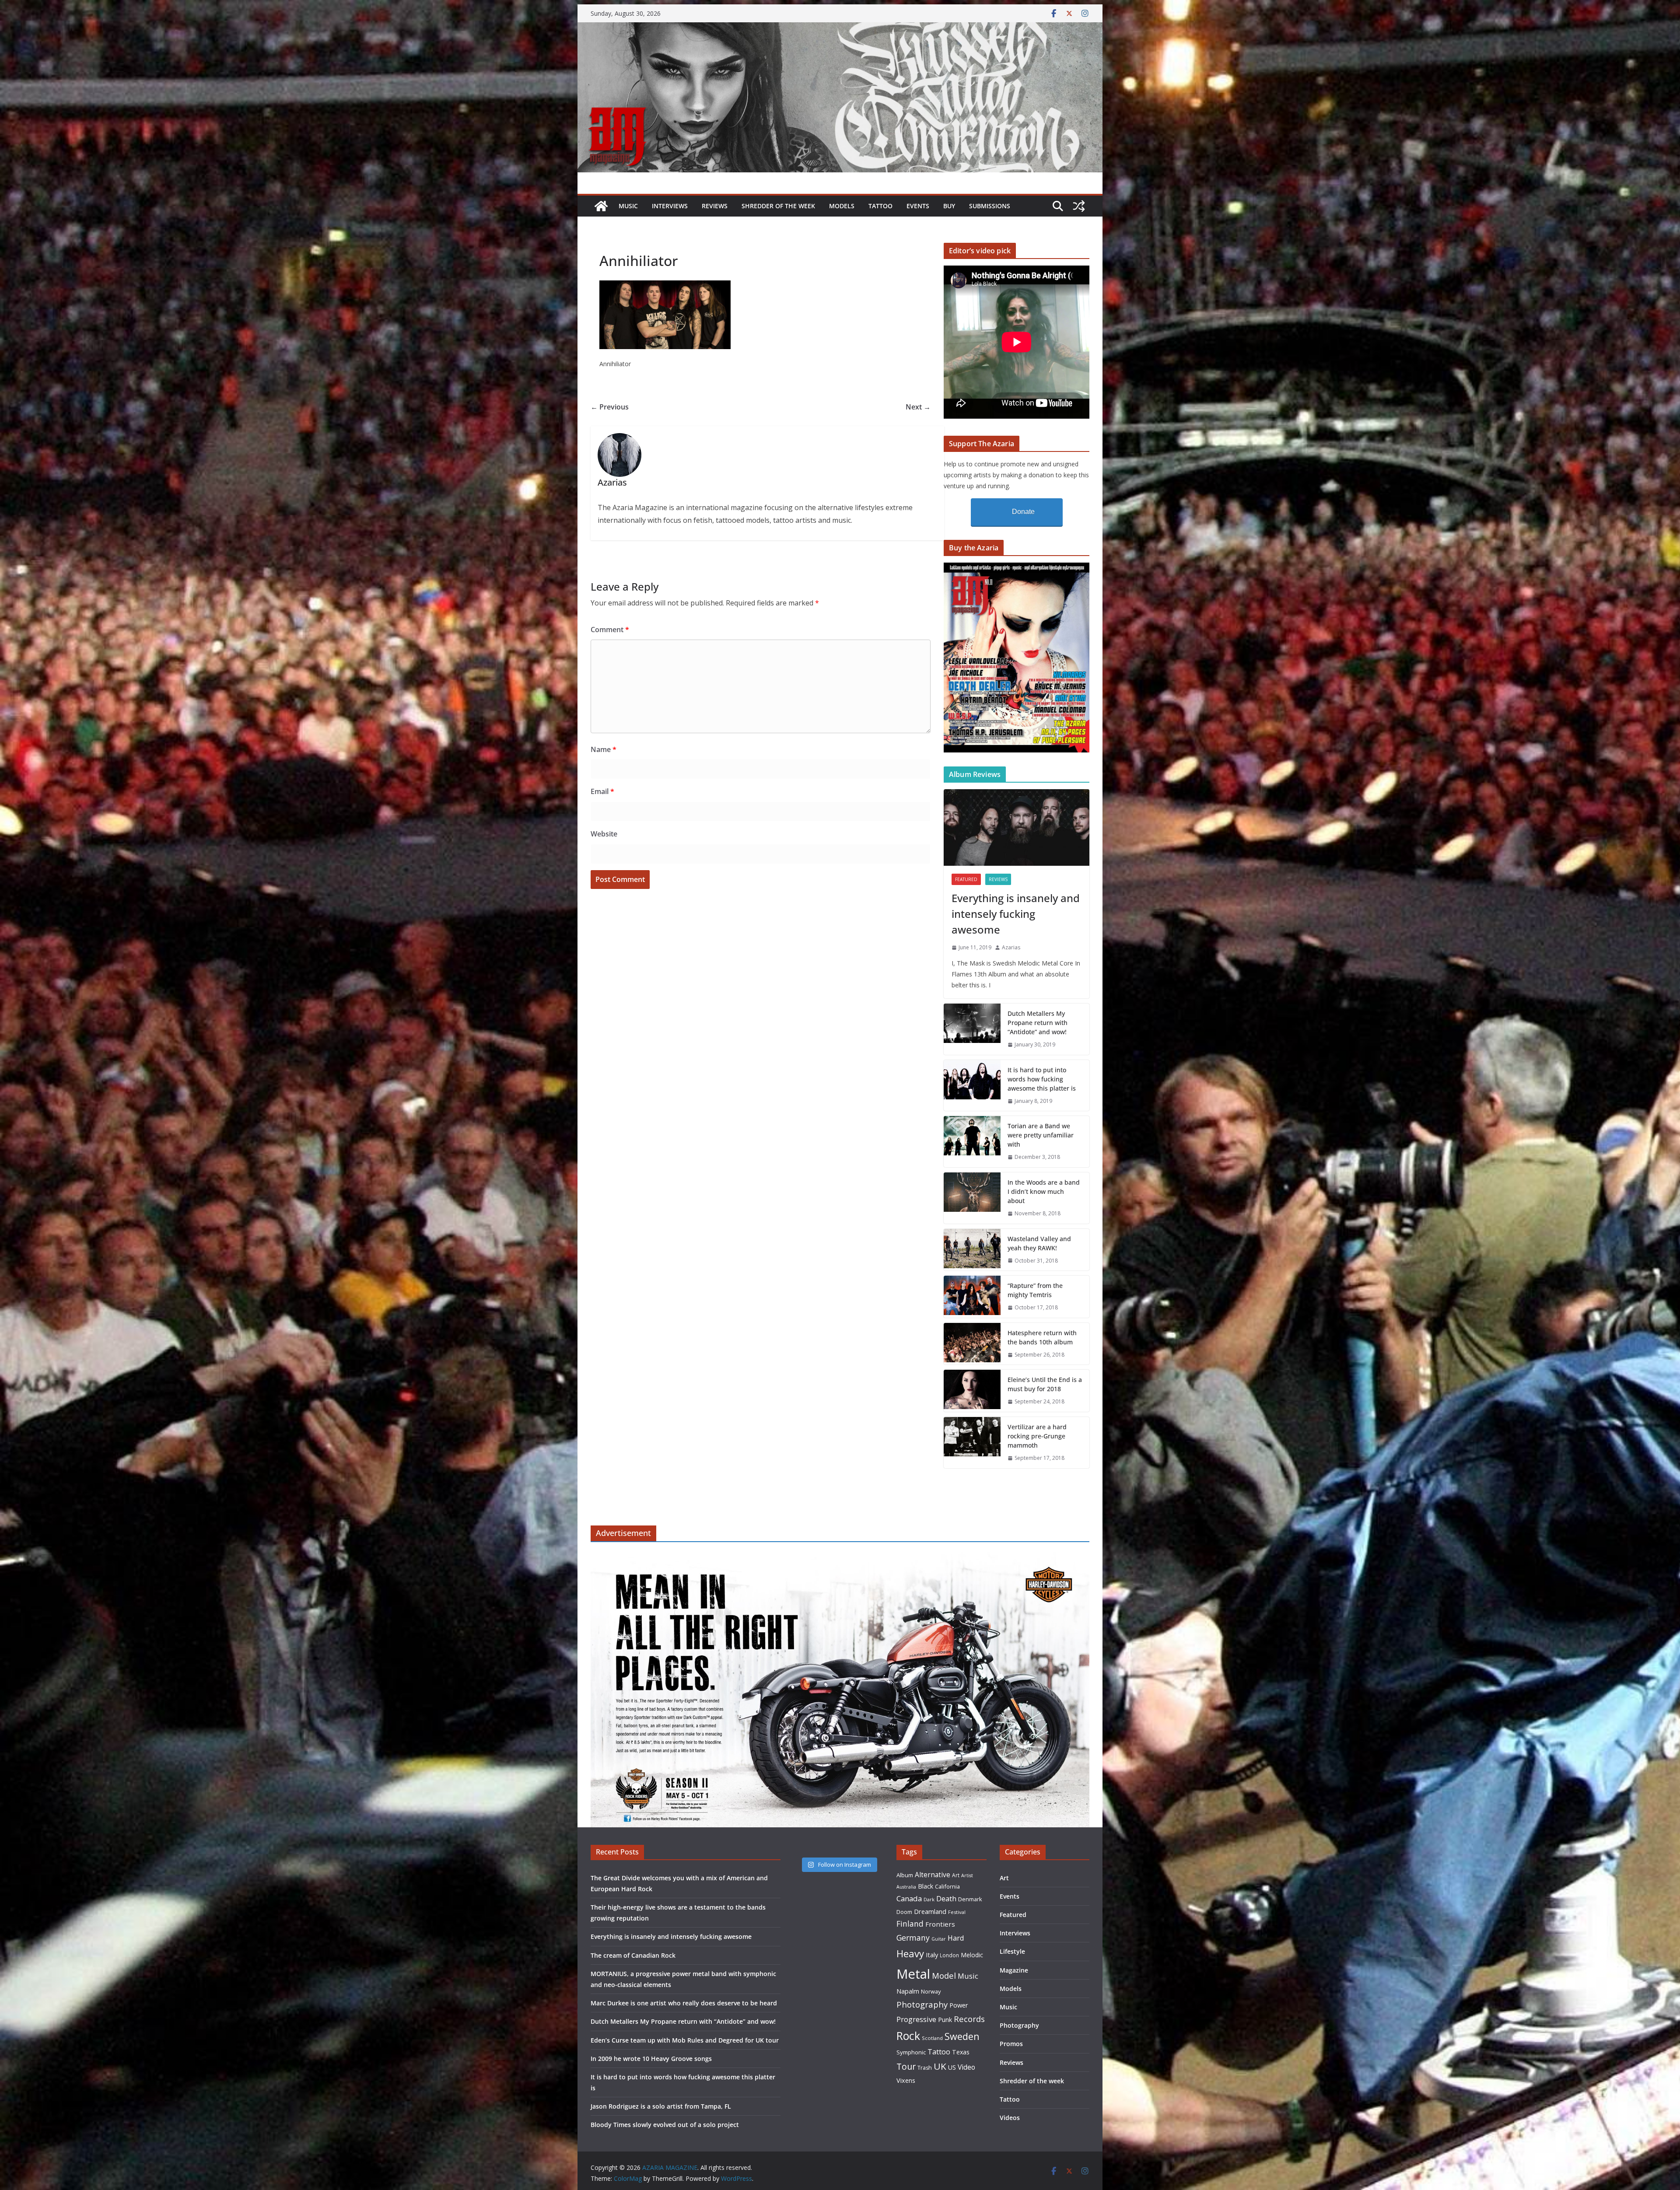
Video (966, 2067)
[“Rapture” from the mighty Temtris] (972, 1297)
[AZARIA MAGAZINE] (840, 28)
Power (959, 2005)
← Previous (610, 407)
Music (628, 206)
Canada (909, 1898)
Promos (1011, 2044)
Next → (918, 407)
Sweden (962, 2036)
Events (918, 206)
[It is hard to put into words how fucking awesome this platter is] (972, 1086)
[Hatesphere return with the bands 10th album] (972, 1344)
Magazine (1014, 1970)
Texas (961, 2052)
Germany (913, 1938)
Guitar (939, 1939)
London (949, 1955)
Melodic (972, 1955)
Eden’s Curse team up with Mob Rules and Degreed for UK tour (685, 2040)
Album (905, 1875)
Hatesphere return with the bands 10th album (1042, 1337)
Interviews (670, 206)
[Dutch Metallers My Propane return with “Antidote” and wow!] (972, 1029)
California (947, 1886)
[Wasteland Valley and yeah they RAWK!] (972, 1250)
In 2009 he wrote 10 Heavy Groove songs (651, 2059)
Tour (906, 2066)
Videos (1010, 2118)
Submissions (990, 206)
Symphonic (911, 2052)
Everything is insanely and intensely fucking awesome (1016, 914)
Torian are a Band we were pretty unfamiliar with (1041, 1135)
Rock (908, 2036)
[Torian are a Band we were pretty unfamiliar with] (972, 1142)
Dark (929, 1899)
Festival (957, 1912)
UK (940, 2066)
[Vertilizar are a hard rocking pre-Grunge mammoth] (972, 1443)
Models (842, 206)
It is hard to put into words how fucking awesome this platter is (1042, 1079)
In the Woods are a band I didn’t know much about (1044, 1191)
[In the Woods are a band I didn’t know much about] (972, 1198)
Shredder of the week (778, 206)
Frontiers (940, 1924)
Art (956, 1875)
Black (926, 1886)
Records (969, 2019)
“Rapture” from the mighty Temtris (1035, 1290)
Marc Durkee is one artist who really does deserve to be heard (684, 2003)
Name (604, 749)
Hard (956, 1938)
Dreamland (930, 1911)
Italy (932, 1955)
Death (946, 1899)
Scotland (932, 2038)
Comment (610, 630)
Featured (966, 879)
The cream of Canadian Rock (633, 1955)
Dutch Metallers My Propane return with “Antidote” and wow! (1038, 1023)
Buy (949, 206)
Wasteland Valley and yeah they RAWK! (1039, 1243)
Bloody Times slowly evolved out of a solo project (665, 2125)
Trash (925, 2068)
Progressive (916, 2019)
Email (602, 791)
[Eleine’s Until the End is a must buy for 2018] (972, 1391)
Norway (931, 1991)
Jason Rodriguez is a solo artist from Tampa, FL (661, 2106)
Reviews (715, 206)
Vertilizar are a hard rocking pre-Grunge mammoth (1037, 1436)
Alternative (933, 1875)
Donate (1023, 512)
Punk (945, 2020)
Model (944, 1975)
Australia (906, 1887)
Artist (967, 1875)
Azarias (1011, 947)
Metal (913, 1974)
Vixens (906, 2080)
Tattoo (880, 206)
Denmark (970, 1899)
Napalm (908, 1991)
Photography (922, 2004)
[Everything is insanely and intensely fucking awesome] (1017, 827)
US (952, 2067)
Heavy (910, 1953)
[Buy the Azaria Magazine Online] (1017, 568)
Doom (904, 1912)
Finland (910, 1924)
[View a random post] (1079, 206)
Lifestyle (1012, 1951)
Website (604, 834)
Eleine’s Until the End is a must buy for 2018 (1045, 1384)
